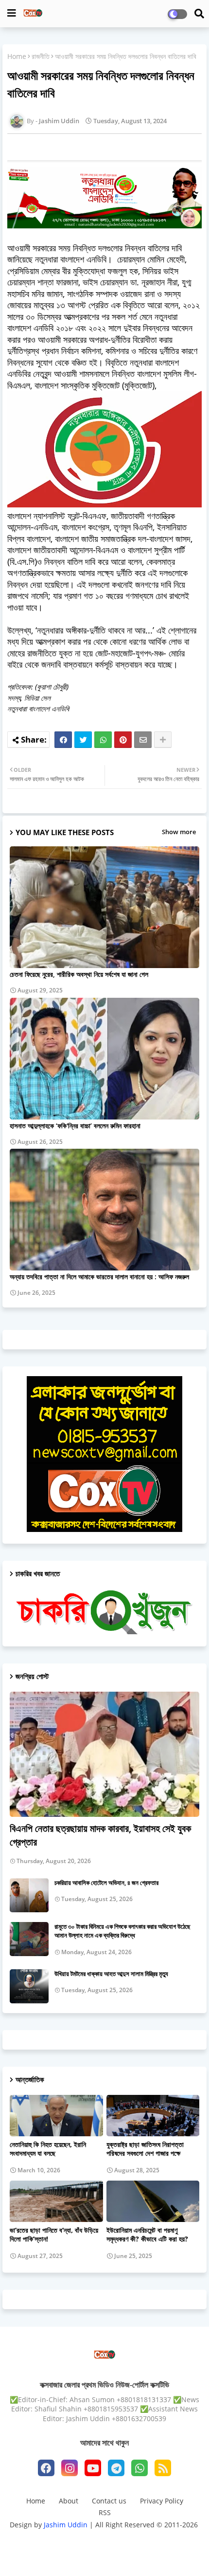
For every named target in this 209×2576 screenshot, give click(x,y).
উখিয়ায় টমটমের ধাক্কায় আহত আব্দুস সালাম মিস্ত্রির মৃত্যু (111, 1974)
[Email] (143, 740)
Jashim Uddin (67, 2525)
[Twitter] (83, 740)
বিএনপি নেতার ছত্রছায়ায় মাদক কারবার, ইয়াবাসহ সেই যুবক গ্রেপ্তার (100, 1835)
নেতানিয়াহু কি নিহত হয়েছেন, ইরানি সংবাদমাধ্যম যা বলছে (48, 2149)
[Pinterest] (123, 740)
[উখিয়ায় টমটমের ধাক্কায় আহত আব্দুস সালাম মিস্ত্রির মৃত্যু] (29, 1986)
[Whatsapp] (103, 740)
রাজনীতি (41, 56)
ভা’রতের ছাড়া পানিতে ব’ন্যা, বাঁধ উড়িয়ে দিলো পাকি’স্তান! (54, 2235)
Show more (179, 832)
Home (17, 56)
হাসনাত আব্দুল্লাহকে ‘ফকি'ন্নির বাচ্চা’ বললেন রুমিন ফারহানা (75, 1126)
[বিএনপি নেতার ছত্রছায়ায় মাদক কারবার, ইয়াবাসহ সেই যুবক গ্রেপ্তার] (104, 1754)
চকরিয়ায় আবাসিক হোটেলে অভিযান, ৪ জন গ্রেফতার (106, 1883)
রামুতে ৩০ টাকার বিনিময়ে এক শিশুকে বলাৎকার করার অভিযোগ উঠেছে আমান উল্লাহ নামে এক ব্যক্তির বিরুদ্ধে (122, 1931)
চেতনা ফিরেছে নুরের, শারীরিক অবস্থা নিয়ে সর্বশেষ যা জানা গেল (79, 974)
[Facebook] (63, 740)
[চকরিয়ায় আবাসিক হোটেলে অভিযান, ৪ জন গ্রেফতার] (29, 1895)
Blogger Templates (89, 2537)
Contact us (109, 2501)
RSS (105, 2512)
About (69, 2501)
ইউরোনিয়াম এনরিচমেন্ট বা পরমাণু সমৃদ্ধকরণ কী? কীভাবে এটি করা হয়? (147, 2235)
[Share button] (163, 740)
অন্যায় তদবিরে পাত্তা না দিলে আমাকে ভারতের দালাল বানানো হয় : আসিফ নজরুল (99, 1277)
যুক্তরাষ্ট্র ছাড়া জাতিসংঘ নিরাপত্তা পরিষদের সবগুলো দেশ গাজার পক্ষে (145, 2149)
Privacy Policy (162, 2501)
